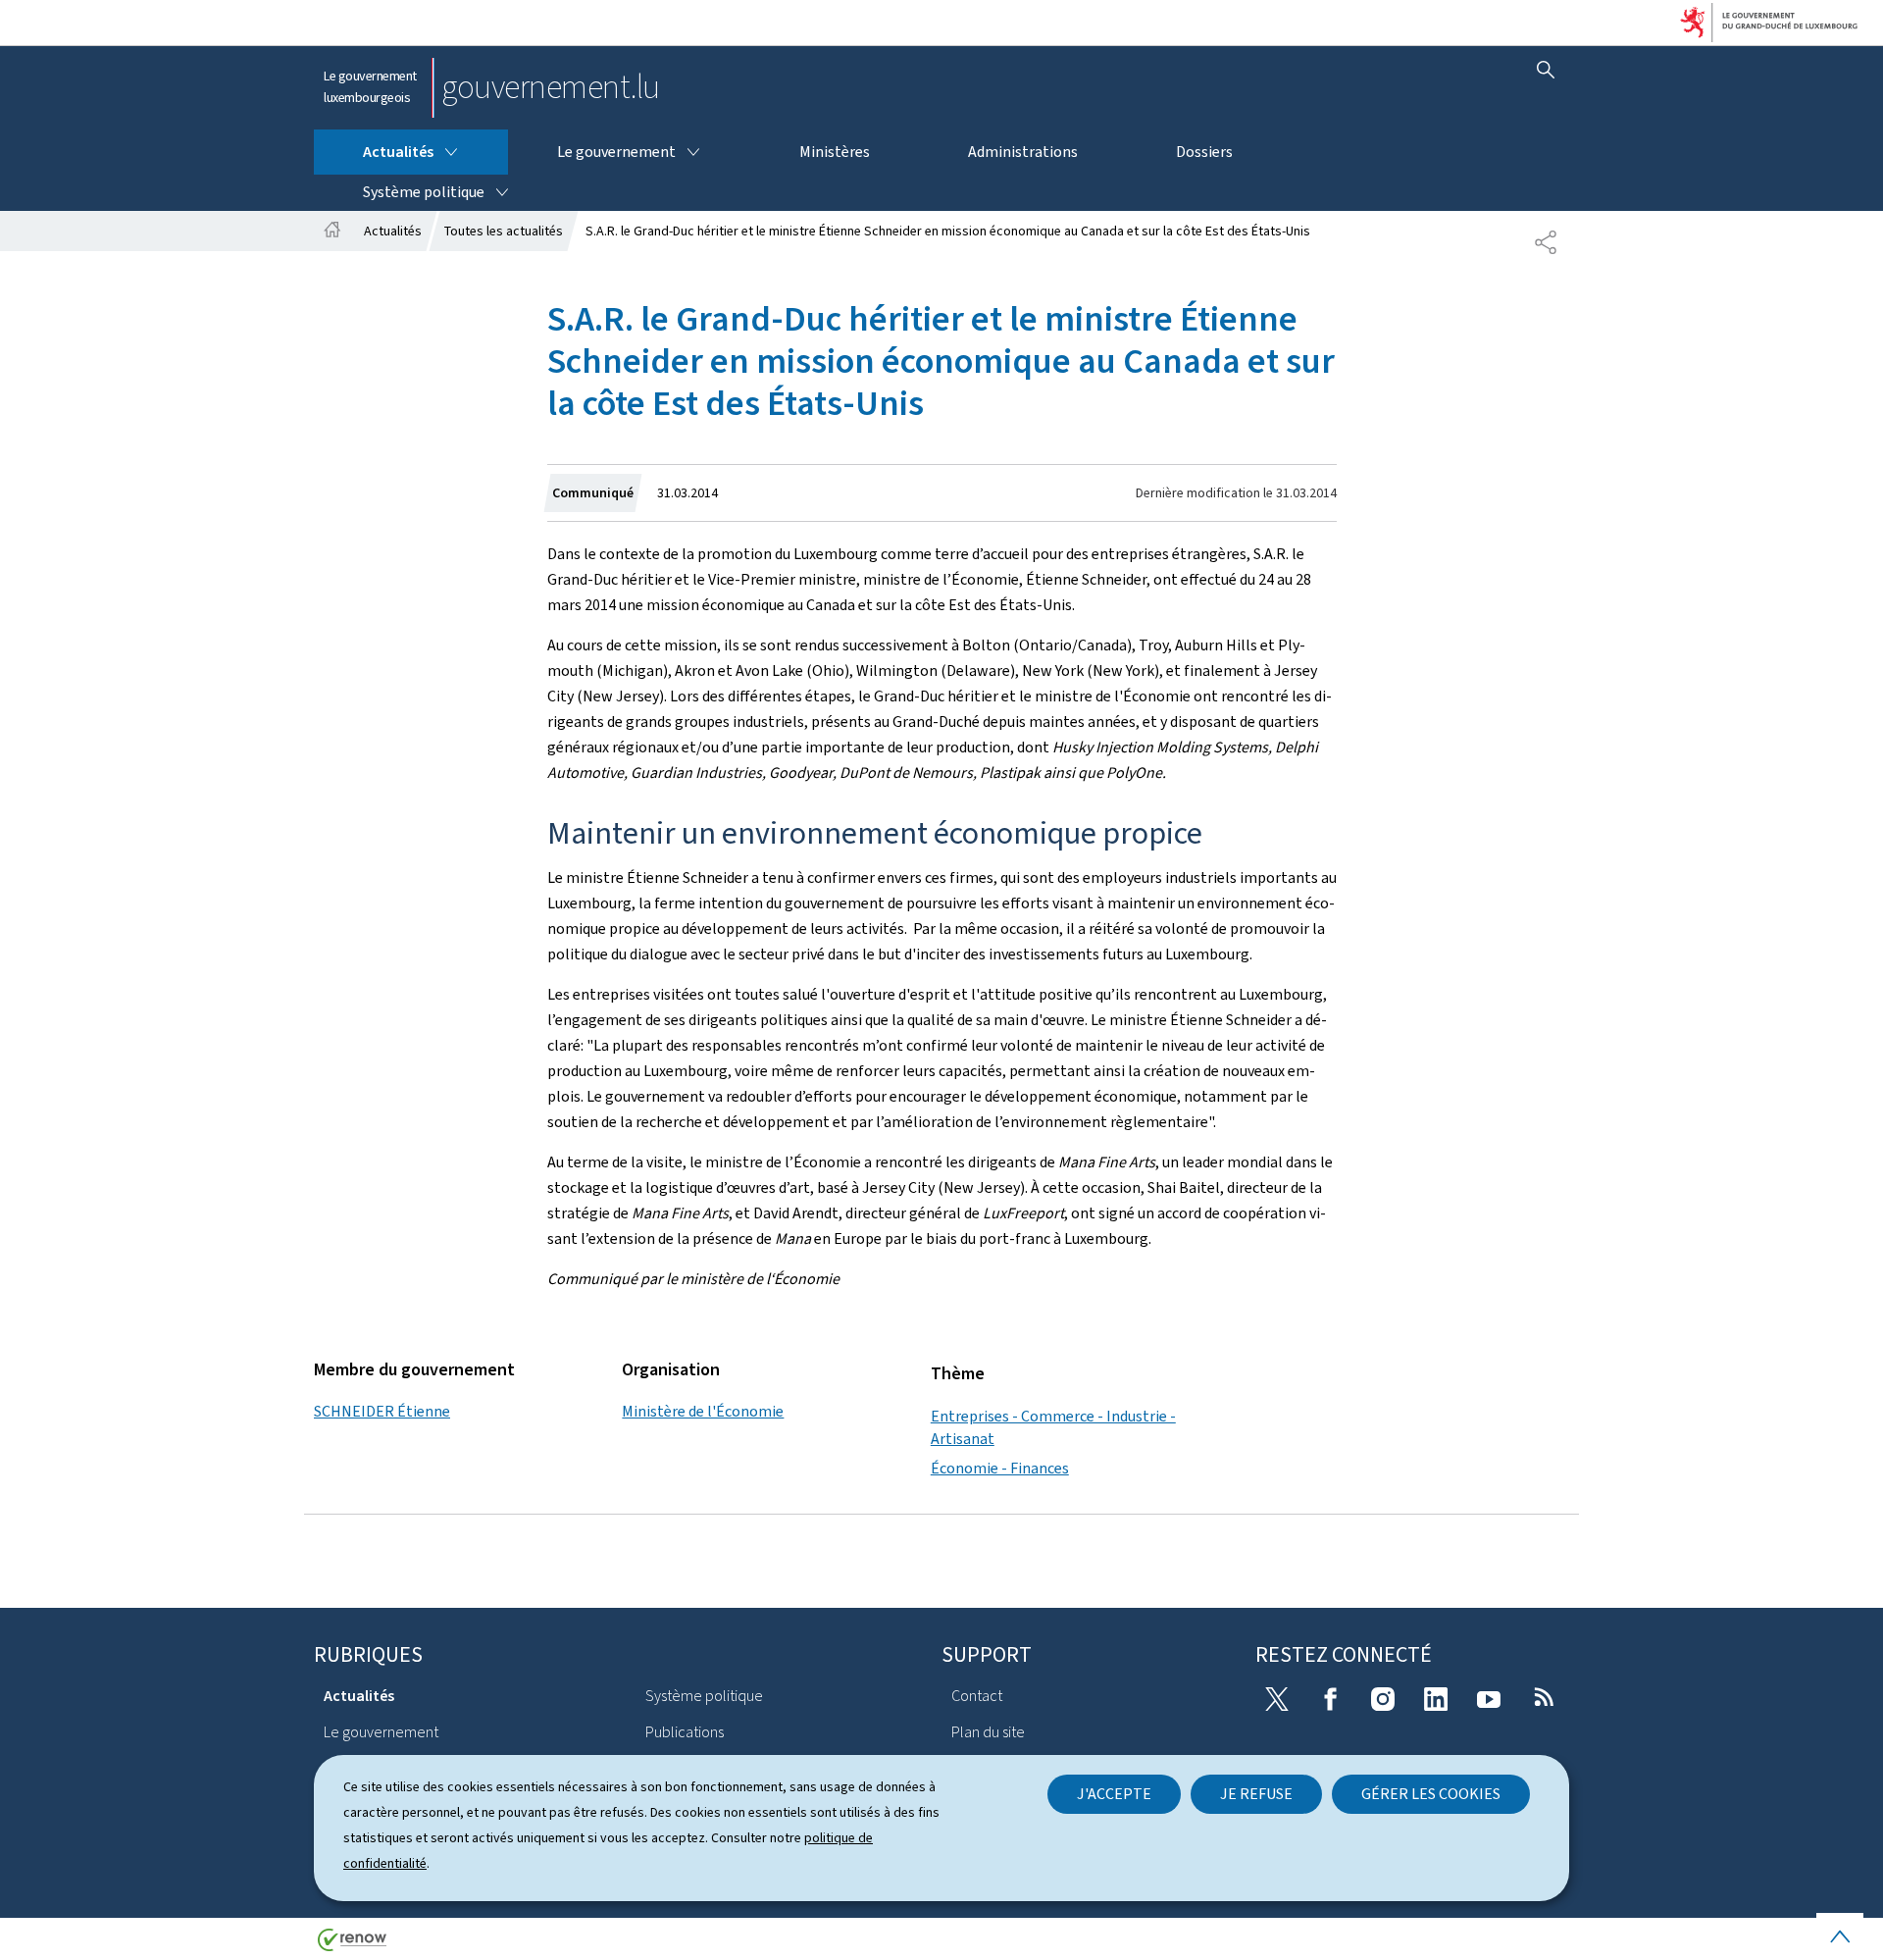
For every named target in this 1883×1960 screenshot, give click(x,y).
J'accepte (1114, 1794)
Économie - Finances (1000, 1468)
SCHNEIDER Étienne (382, 1411)
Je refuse (1256, 1794)
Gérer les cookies (1431, 1794)
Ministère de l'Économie (703, 1411)
